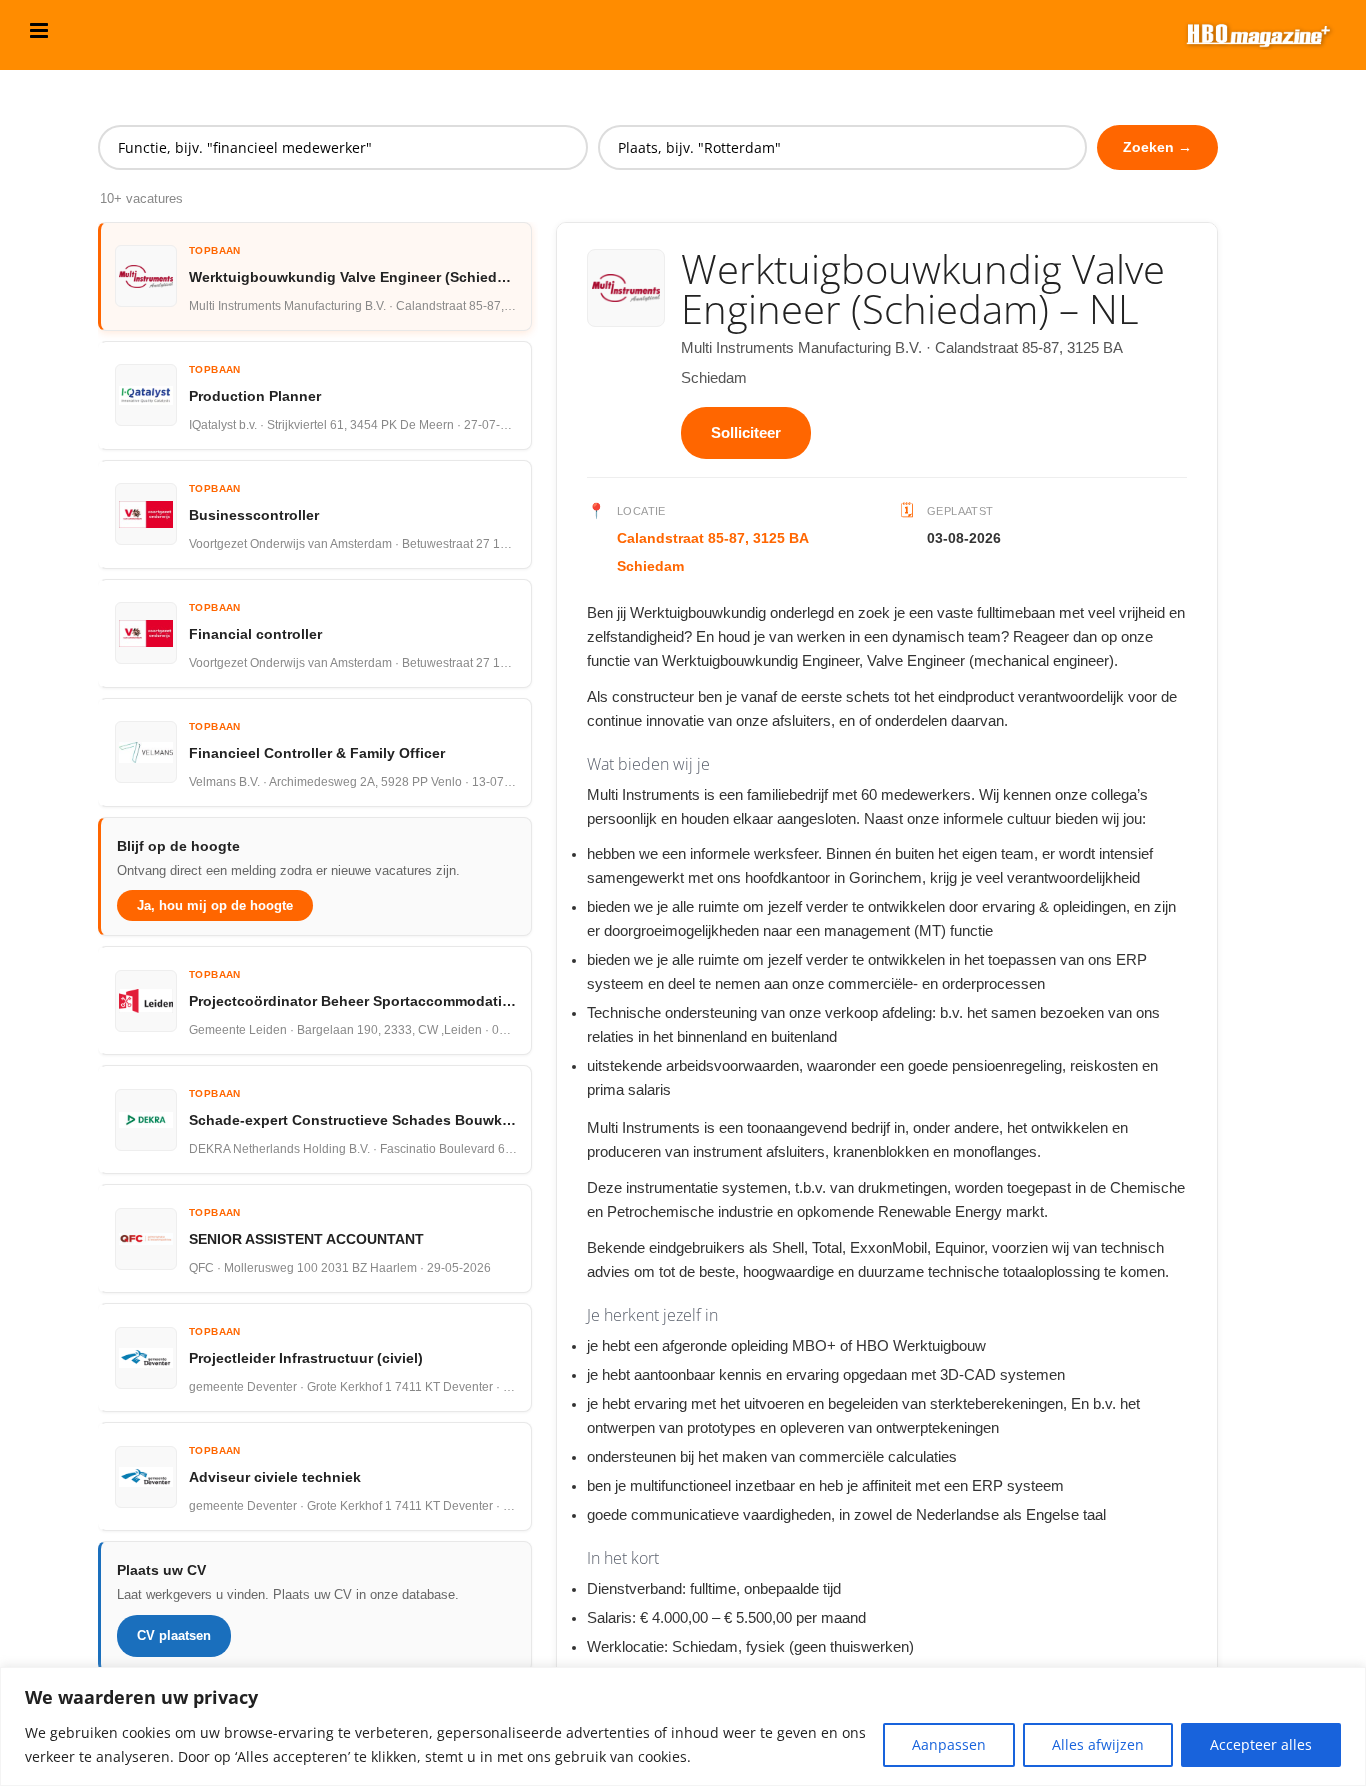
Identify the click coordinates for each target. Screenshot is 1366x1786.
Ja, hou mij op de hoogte (215, 905)
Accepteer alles (1261, 1744)
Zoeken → (1157, 147)
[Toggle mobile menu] (40, 30)
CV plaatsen (174, 1635)
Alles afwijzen (1098, 1744)
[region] (683, 1726)
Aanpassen (949, 1744)
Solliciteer (746, 432)
